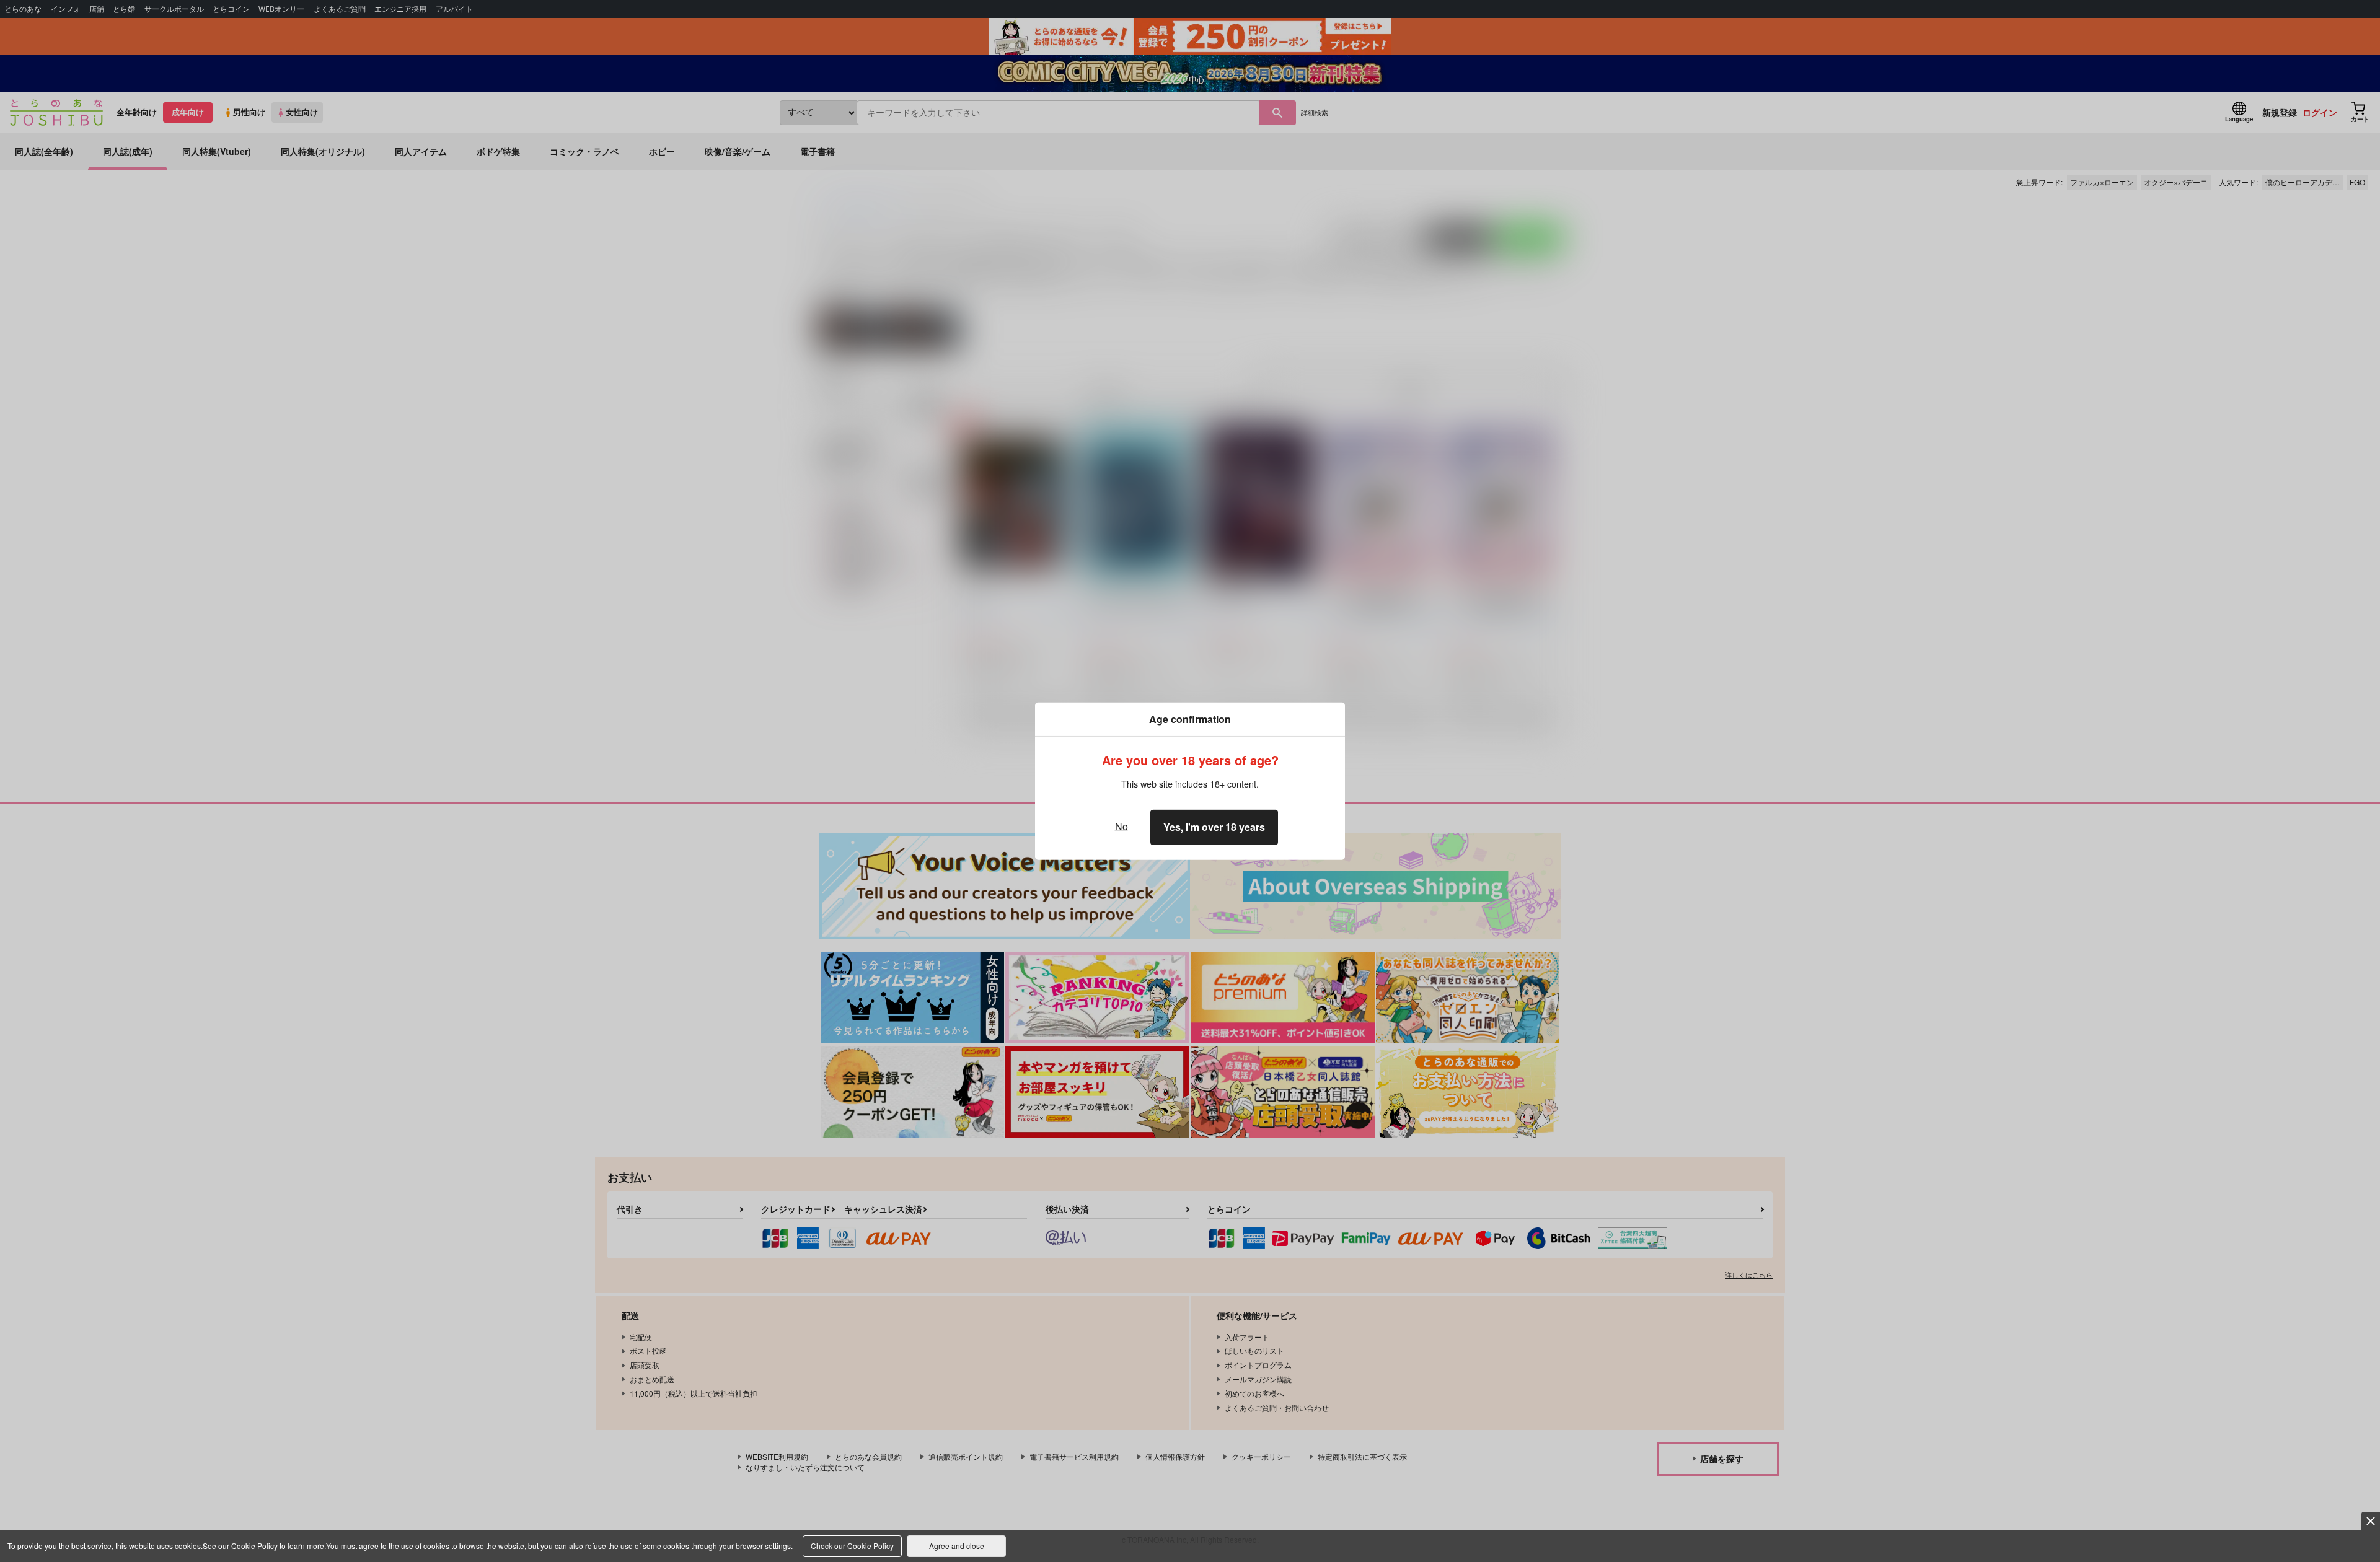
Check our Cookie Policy (852, 1546)
